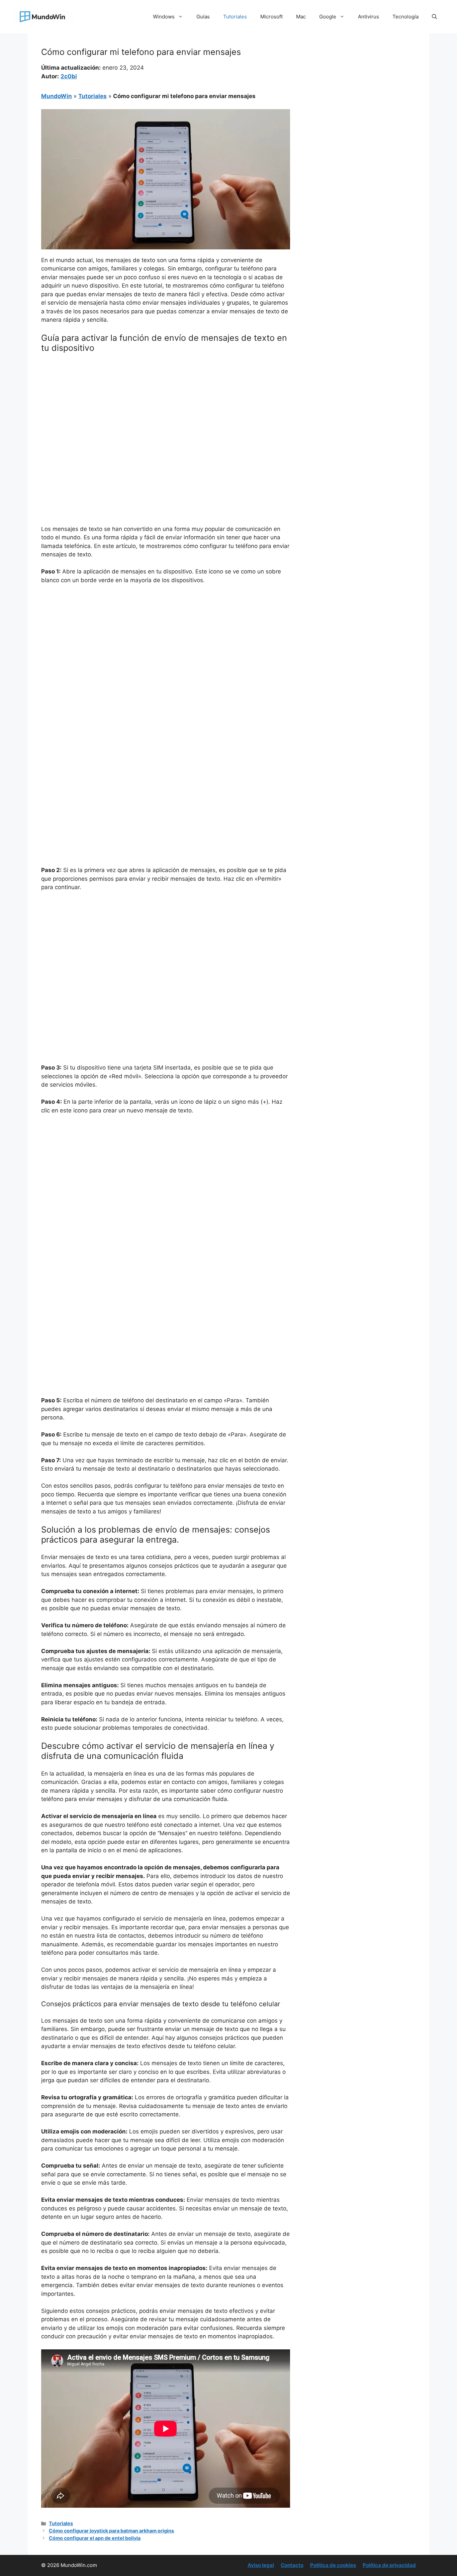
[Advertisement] (166, 408)
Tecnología (405, 17)
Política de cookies (333, 2565)
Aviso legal (261, 2565)
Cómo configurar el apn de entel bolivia (95, 2538)
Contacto (292, 2565)
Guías (203, 17)
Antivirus (369, 17)
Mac (301, 17)
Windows (164, 17)
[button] (434, 17)
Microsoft (271, 17)
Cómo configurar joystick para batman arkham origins (111, 2531)
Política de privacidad (389, 2565)
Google (328, 17)
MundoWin (57, 96)
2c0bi (69, 76)
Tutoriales (235, 17)
